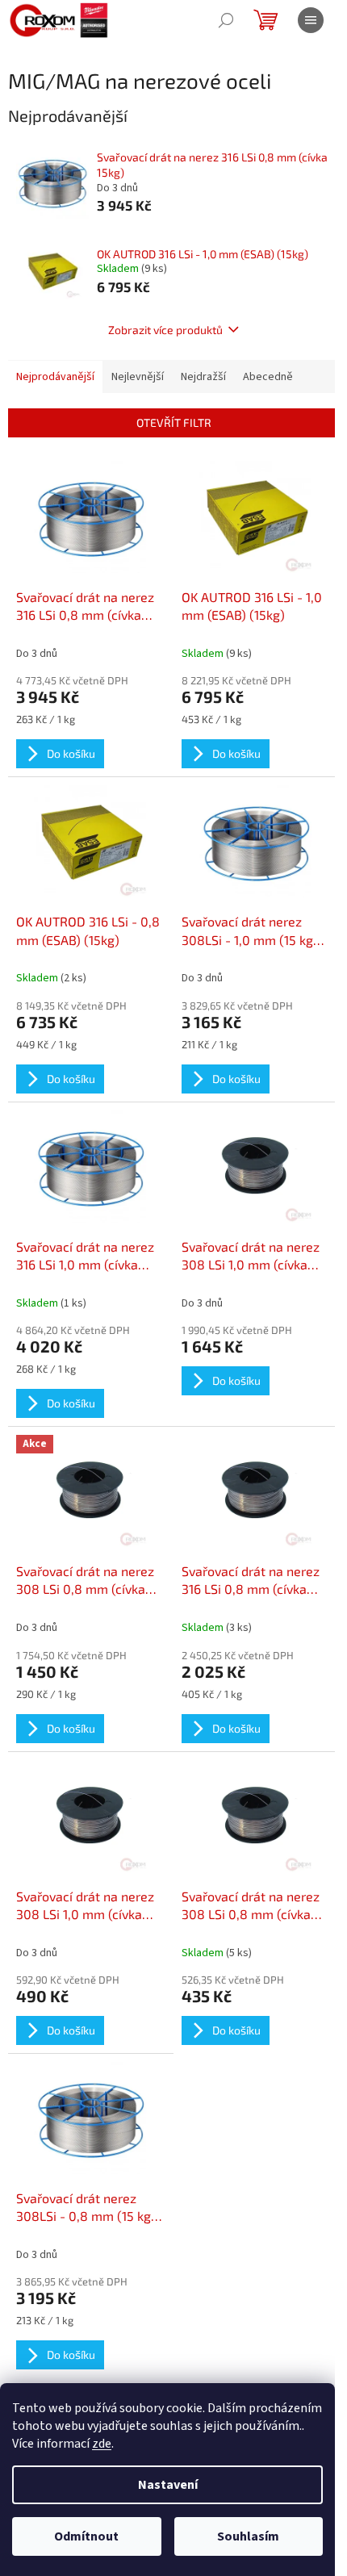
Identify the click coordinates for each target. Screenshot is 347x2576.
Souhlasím (248, 2536)
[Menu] (311, 20)
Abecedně (268, 377)
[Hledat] (226, 20)
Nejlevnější (138, 377)
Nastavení (168, 2485)
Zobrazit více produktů (165, 330)
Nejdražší (203, 377)
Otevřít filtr (174, 422)
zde (102, 2444)
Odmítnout (86, 2536)
